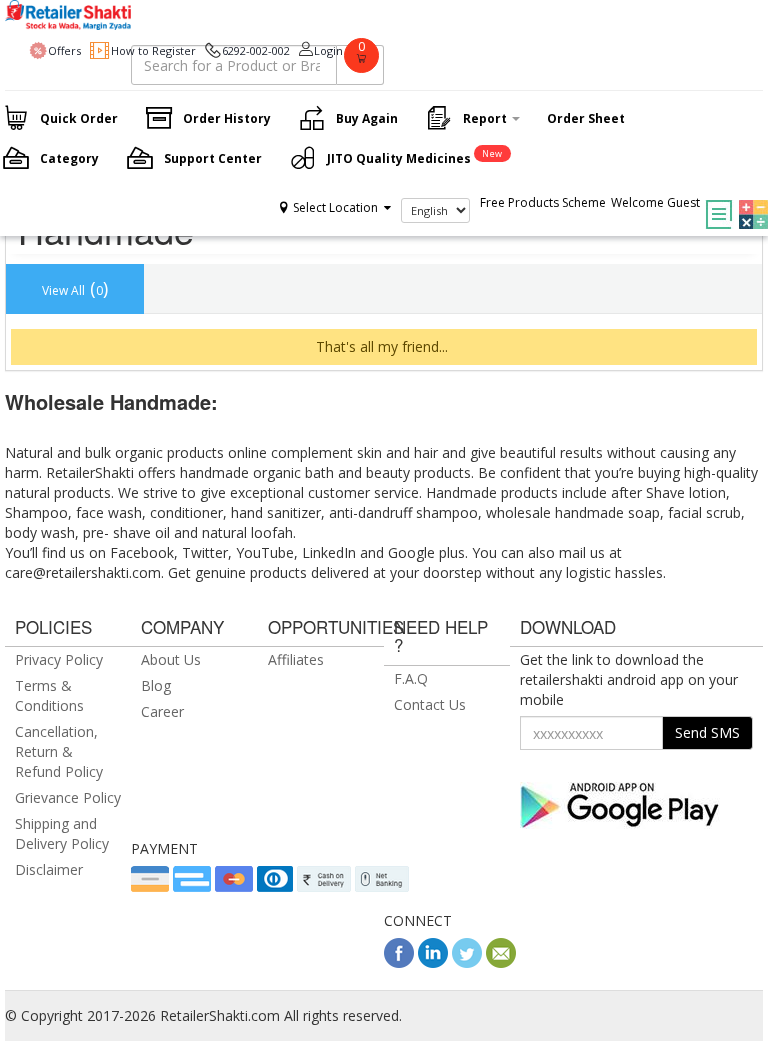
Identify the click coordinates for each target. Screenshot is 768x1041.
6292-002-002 (256, 50)
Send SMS (707, 732)
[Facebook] (399, 962)
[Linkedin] (433, 962)
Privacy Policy (59, 659)
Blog (156, 685)
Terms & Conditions (49, 695)
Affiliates (296, 659)
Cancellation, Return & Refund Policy (59, 751)
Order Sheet (586, 118)
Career (162, 711)
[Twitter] (467, 962)
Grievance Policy (68, 797)
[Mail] (501, 962)
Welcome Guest (655, 202)
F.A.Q (411, 678)
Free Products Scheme (543, 202)
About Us (171, 659)
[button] (748, 200)
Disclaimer (49, 869)
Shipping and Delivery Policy (62, 833)
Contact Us (430, 704)
